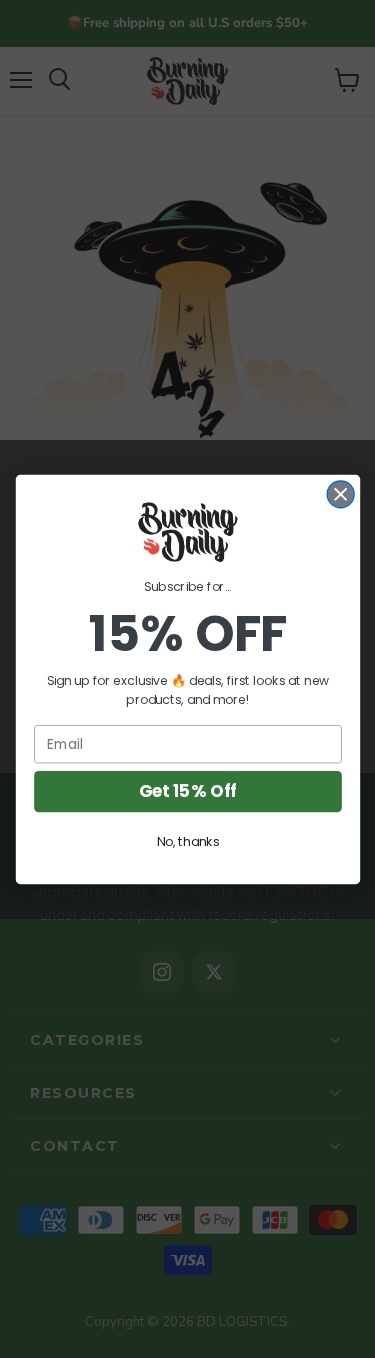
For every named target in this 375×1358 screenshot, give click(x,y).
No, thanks (187, 841)
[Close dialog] (340, 493)
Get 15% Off (187, 791)
